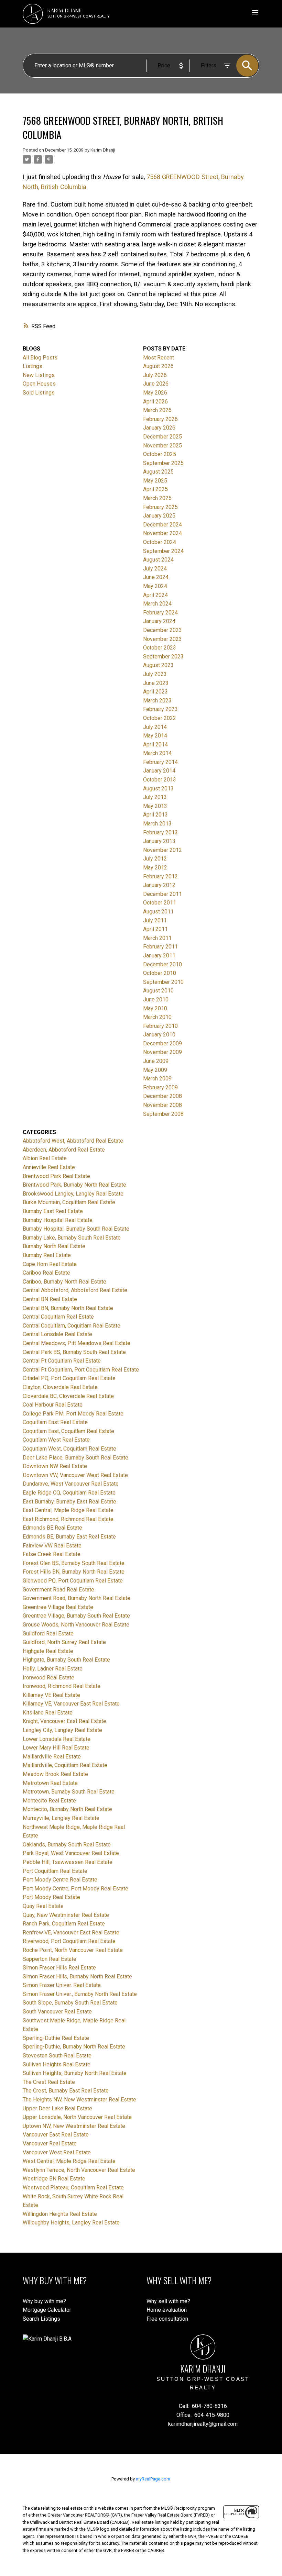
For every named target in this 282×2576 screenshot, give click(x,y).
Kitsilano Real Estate (48, 1713)
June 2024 (156, 577)
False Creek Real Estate (52, 1554)
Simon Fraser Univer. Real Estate (62, 1985)
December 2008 (162, 1096)
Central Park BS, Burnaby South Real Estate (74, 1352)
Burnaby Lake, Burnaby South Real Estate (72, 1238)
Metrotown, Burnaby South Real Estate (69, 1792)
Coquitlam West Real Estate (56, 1440)
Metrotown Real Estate (50, 1783)
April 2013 (155, 815)
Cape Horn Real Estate (50, 1264)
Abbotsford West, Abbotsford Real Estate (73, 1141)
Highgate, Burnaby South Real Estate (66, 1660)
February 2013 (160, 832)
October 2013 (160, 780)
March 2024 (157, 604)
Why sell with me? (168, 2301)
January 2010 (159, 1035)
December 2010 (162, 964)
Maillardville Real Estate (52, 1757)
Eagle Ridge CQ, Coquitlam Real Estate (69, 1493)
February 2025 (160, 507)
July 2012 (155, 859)
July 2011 (155, 920)
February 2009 (160, 1087)
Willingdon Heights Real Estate (60, 2214)
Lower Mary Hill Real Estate (56, 1748)
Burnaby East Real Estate (53, 1211)
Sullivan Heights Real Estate (57, 2064)
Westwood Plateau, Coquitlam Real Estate (73, 2188)
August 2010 (158, 991)
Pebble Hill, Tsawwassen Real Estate (68, 1862)
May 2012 (155, 868)
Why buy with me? (44, 2301)
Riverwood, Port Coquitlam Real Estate (69, 1941)
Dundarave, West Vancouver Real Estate (71, 1484)
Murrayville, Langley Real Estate (61, 1818)
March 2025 (157, 498)
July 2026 (155, 375)
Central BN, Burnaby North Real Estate (68, 1308)
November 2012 (162, 850)
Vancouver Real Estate (50, 2144)
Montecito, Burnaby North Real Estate (67, 1809)
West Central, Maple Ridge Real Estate (69, 2161)
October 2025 (160, 454)
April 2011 (155, 929)
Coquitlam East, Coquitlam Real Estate (68, 1431)
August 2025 (158, 472)
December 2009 (162, 1043)
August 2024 (158, 560)
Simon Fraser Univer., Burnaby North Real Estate (80, 1994)
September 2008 (163, 1114)
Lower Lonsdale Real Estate (57, 1739)
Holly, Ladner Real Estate (53, 1669)
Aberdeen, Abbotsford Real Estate (64, 1150)
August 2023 (158, 665)
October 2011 (160, 903)
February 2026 (160, 419)
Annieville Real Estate (49, 1167)
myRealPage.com (153, 2479)
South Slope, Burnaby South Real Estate (70, 2003)
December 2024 (162, 525)
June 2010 (156, 1000)
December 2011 (162, 894)
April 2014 (155, 745)
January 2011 (159, 956)
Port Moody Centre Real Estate (60, 1880)
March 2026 (157, 410)
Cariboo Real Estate (46, 1273)
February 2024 (160, 613)
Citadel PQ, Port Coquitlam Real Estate (69, 1378)
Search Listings (41, 2319)
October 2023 (160, 648)
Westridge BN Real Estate (54, 2179)
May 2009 (155, 1070)
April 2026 (155, 402)
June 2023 (156, 683)
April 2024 (155, 595)
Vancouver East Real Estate (56, 2135)
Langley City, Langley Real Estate (62, 1730)
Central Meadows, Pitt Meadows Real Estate (77, 1343)
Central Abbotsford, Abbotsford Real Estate (75, 1290)
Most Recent (159, 358)
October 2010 (160, 973)
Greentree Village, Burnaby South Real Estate (76, 1616)
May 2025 (155, 481)
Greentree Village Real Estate (58, 1607)
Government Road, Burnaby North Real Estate (77, 1598)
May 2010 (155, 1008)
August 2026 (158, 366)
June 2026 (156, 384)
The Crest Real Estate (49, 2082)
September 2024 (163, 551)
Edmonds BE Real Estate (52, 1528)
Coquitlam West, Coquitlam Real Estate (69, 1449)
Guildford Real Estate (48, 1634)
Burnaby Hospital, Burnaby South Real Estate (76, 1229)
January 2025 (159, 516)
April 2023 (155, 692)
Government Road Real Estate (58, 1590)
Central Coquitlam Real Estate (58, 1317)
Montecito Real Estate (49, 1801)
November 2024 (162, 533)
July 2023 (155, 674)
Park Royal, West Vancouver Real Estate (71, 1853)
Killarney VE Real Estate (51, 1695)
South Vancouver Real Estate (57, 2012)
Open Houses (39, 384)
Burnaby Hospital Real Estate (58, 1220)
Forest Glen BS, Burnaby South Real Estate (74, 1563)
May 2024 (155, 586)
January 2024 (159, 621)
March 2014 (157, 753)
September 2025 (163, 463)
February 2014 (160, 762)
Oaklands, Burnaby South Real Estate (67, 1845)
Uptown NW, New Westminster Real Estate (74, 2126)
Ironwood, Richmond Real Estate (62, 1686)
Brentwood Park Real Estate (56, 1176)
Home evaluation (167, 2310)
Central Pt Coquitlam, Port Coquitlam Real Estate (81, 1370)
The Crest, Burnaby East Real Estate (66, 2091)
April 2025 (155, 489)
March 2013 (157, 824)
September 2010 (163, 982)
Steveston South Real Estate (57, 2056)
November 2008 (162, 1105)
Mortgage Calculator (47, 2310)
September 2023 (163, 657)
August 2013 (158, 789)
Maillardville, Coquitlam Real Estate (65, 1765)
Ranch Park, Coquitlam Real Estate (64, 1924)
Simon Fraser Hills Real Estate (59, 1968)
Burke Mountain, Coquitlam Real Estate (69, 1202)
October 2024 (160, 542)
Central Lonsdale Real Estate (57, 1334)
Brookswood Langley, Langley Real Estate (73, 1194)
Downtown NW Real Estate (55, 1466)
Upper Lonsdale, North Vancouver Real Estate (77, 2117)
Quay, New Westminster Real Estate (66, 1915)
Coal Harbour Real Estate (53, 1405)
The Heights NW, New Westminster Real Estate (79, 2100)
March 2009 (157, 1079)
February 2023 (160, 709)
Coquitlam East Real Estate (55, 1422)
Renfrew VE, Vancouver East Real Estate (71, 1933)
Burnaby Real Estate (47, 1255)
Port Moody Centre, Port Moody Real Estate (75, 1889)
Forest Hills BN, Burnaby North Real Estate (74, 1572)
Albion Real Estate (45, 1158)
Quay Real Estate (43, 1906)
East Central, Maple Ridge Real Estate (68, 1510)
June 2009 (156, 1061)
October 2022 (160, 718)
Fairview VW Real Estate (52, 1546)
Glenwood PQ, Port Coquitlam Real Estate (73, 1581)
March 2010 (157, 1017)
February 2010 (160, 1026)
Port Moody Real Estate (51, 1897)
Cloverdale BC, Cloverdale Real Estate (68, 1396)
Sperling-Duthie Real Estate (56, 2038)
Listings (32, 366)
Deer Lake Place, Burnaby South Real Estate (75, 1458)
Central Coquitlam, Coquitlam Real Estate (72, 1326)
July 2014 (155, 727)
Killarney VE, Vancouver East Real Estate (71, 1704)
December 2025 (162, 437)
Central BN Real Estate (50, 1299)
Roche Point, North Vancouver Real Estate (73, 1950)
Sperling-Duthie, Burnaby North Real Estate (74, 2047)
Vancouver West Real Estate (57, 2152)
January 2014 (159, 771)
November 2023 (162, 639)
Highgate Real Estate (48, 1651)
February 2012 (160, 876)
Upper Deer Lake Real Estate (57, 2108)
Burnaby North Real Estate (54, 1246)
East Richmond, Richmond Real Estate (68, 1519)
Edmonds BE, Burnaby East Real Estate (69, 1537)
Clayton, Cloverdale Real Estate (60, 1387)
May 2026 (155, 393)
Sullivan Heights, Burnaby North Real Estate (75, 2073)
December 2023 (162, 630)
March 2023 (157, 701)
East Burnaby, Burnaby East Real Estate (69, 1502)
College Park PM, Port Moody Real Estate (73, 1414)
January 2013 (159, 841)
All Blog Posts (40, 358)
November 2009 (162, 1052)
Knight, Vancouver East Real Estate (64, 1721)
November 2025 (162, 446)
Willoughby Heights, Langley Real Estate (71, 2223)
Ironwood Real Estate (48, 1678)
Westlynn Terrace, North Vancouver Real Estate (79, 2170)
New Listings (39, 375)
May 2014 (155, 736)
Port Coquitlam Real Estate (55, 1871)
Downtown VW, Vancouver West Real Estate (75, 1475)
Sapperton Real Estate (50, 1959)
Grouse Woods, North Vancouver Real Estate (76, 1625)
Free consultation (167, 2319)
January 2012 (159, 885)
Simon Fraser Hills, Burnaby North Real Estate (77, 1977)
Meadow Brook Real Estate (55, 1774)
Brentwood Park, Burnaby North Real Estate (74, 1185)
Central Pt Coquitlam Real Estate (62, 1361)
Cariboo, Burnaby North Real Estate (64, 1282)
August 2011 (158, 912)
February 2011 (160, 947)
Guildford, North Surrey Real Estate (64, 1642)
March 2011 (157, 938)
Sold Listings (39, 393)
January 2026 (159, 428)
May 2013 (155, 806)
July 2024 (155, 569)
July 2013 (155, 797)
